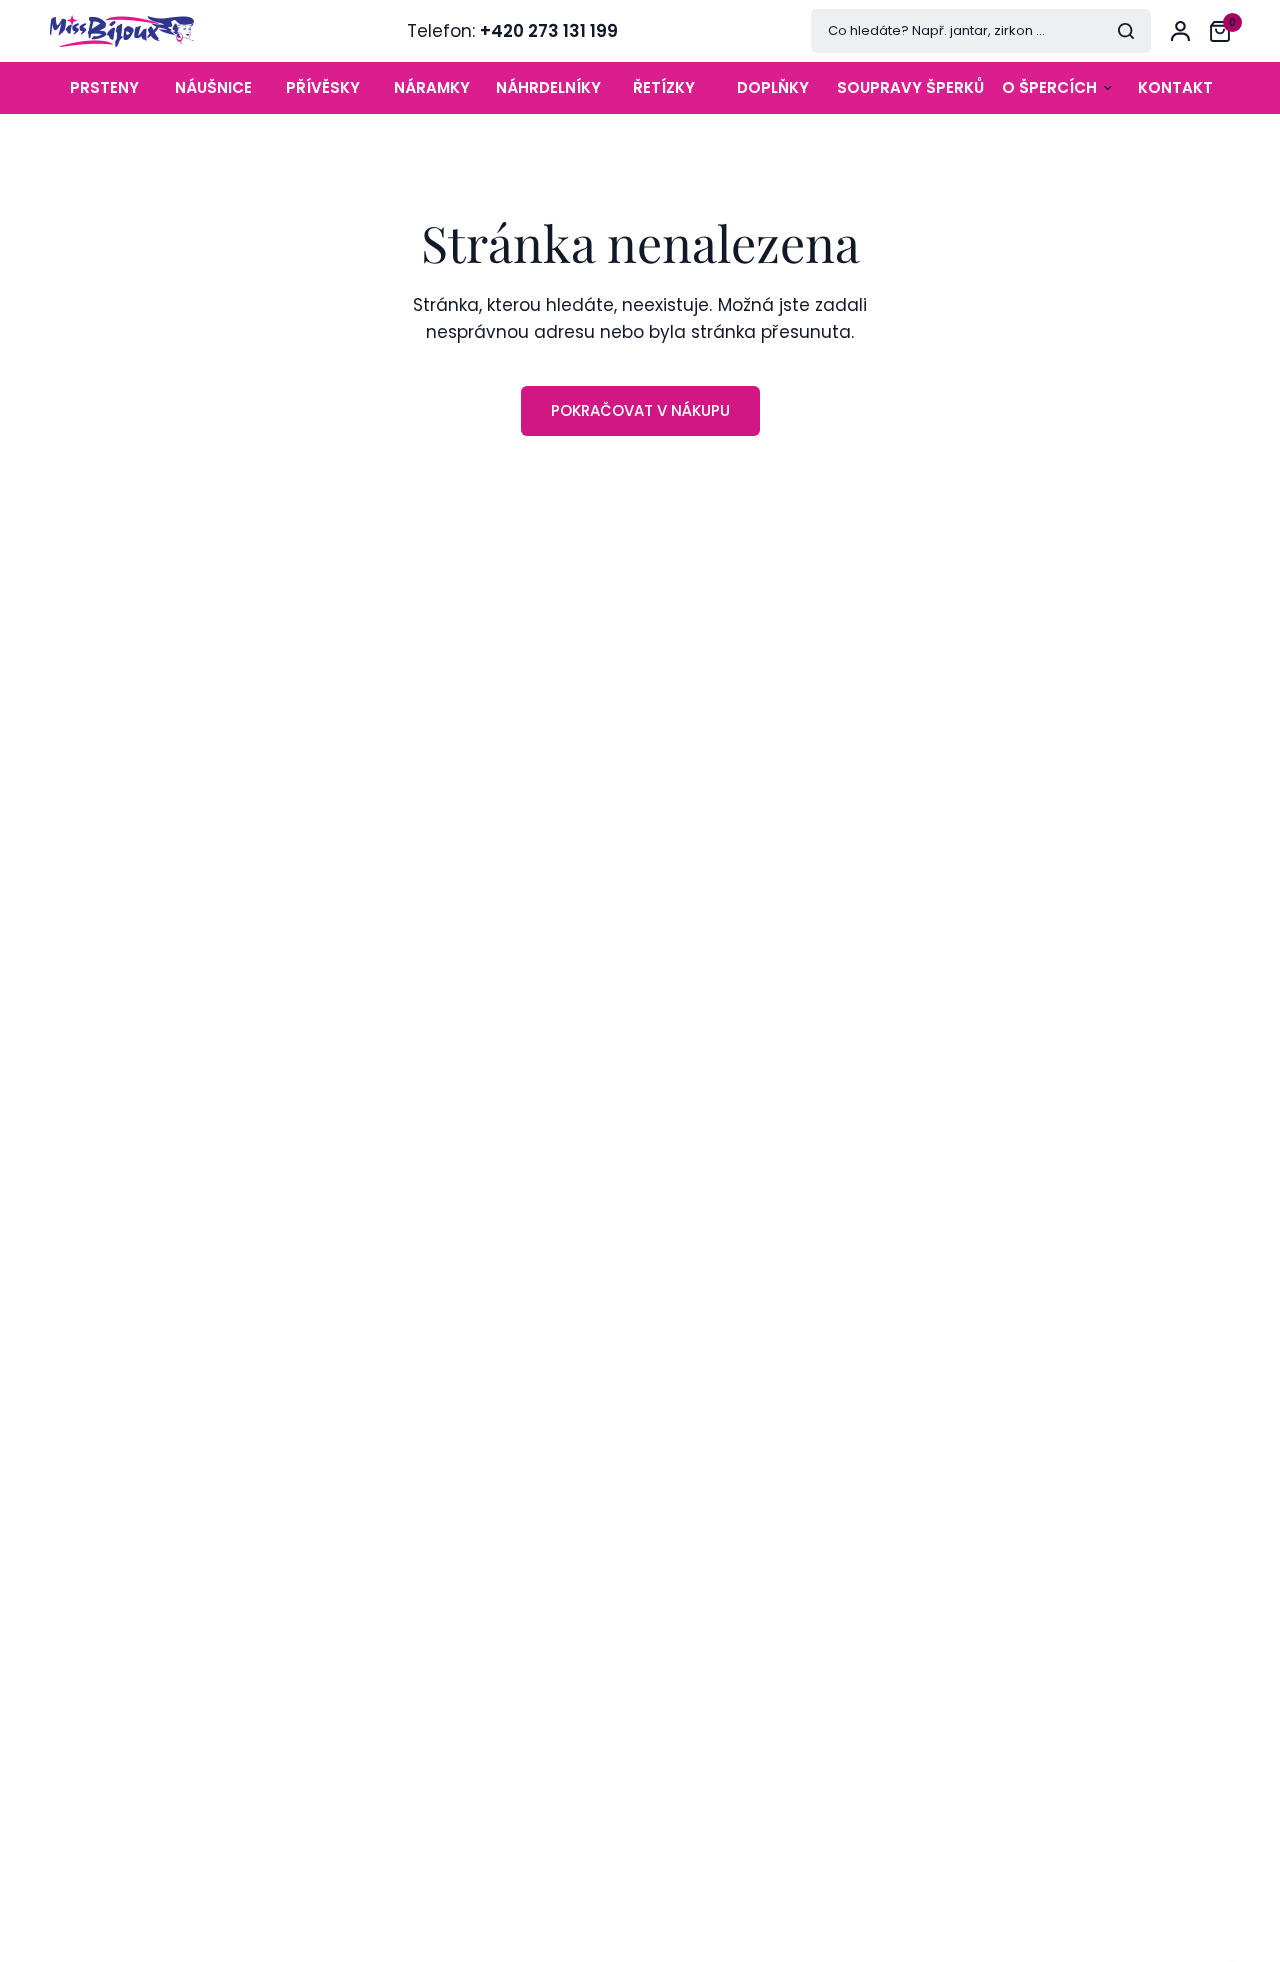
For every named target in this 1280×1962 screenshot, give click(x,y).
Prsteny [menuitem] (104, 87)
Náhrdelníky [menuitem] (548, 87)
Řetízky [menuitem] (664, 87)
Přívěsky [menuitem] (323, 87)
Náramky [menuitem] (432, 87)
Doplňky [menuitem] (773, 87)
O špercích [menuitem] (1049, 87)
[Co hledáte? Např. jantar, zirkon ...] (1126, 31)
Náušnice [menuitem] (213, 87)
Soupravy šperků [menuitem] (910, 87)
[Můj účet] (1180, 31)
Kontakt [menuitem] (1175, 87)
